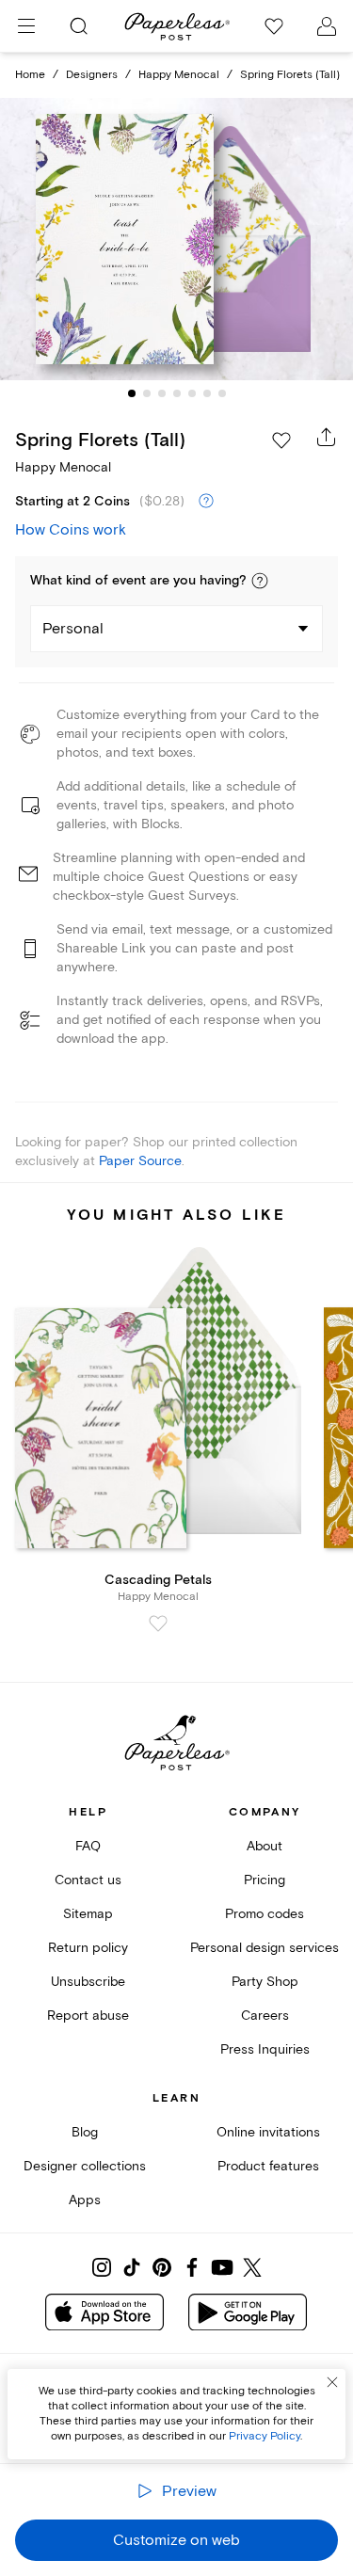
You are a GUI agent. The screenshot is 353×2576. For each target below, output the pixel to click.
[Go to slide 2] (147, 393)
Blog (85, 2132)
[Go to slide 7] (222, 393)
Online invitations (268, 2132)
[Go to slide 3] (162, 393)
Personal (73, 629)
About (265, 1846)
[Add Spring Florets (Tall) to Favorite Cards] (281, 440)
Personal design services (265, 1948)
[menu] (26, 26)
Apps (85, 2200)
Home (30, 75)
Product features (268, 2166)
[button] (260, 581)
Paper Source (140, 1161)
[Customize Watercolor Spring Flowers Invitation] (177, 239)
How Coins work (71, 530)
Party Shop (265, 1982)
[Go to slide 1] (132, 393)
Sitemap (88, 1914)
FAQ (88, 1846)
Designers (92, 75)
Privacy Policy (265, 2436)
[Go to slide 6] (207, 393)
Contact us (88, 1880)
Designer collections (85, 2166)
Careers (265, 2016)
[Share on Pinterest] (162, 2267)
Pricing (265, 1880)
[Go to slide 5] (192, 393)
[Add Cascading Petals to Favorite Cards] (158, 1624)
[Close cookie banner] (332, 2382)
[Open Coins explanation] (206, 502)
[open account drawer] (327, 26)
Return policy (88, 1948)
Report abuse (88, 2016)
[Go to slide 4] (177, 393)
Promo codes (265, 1914)
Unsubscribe (88, 1982)
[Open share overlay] (327, 437)
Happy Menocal (179, 75)
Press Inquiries (265, 2049)
